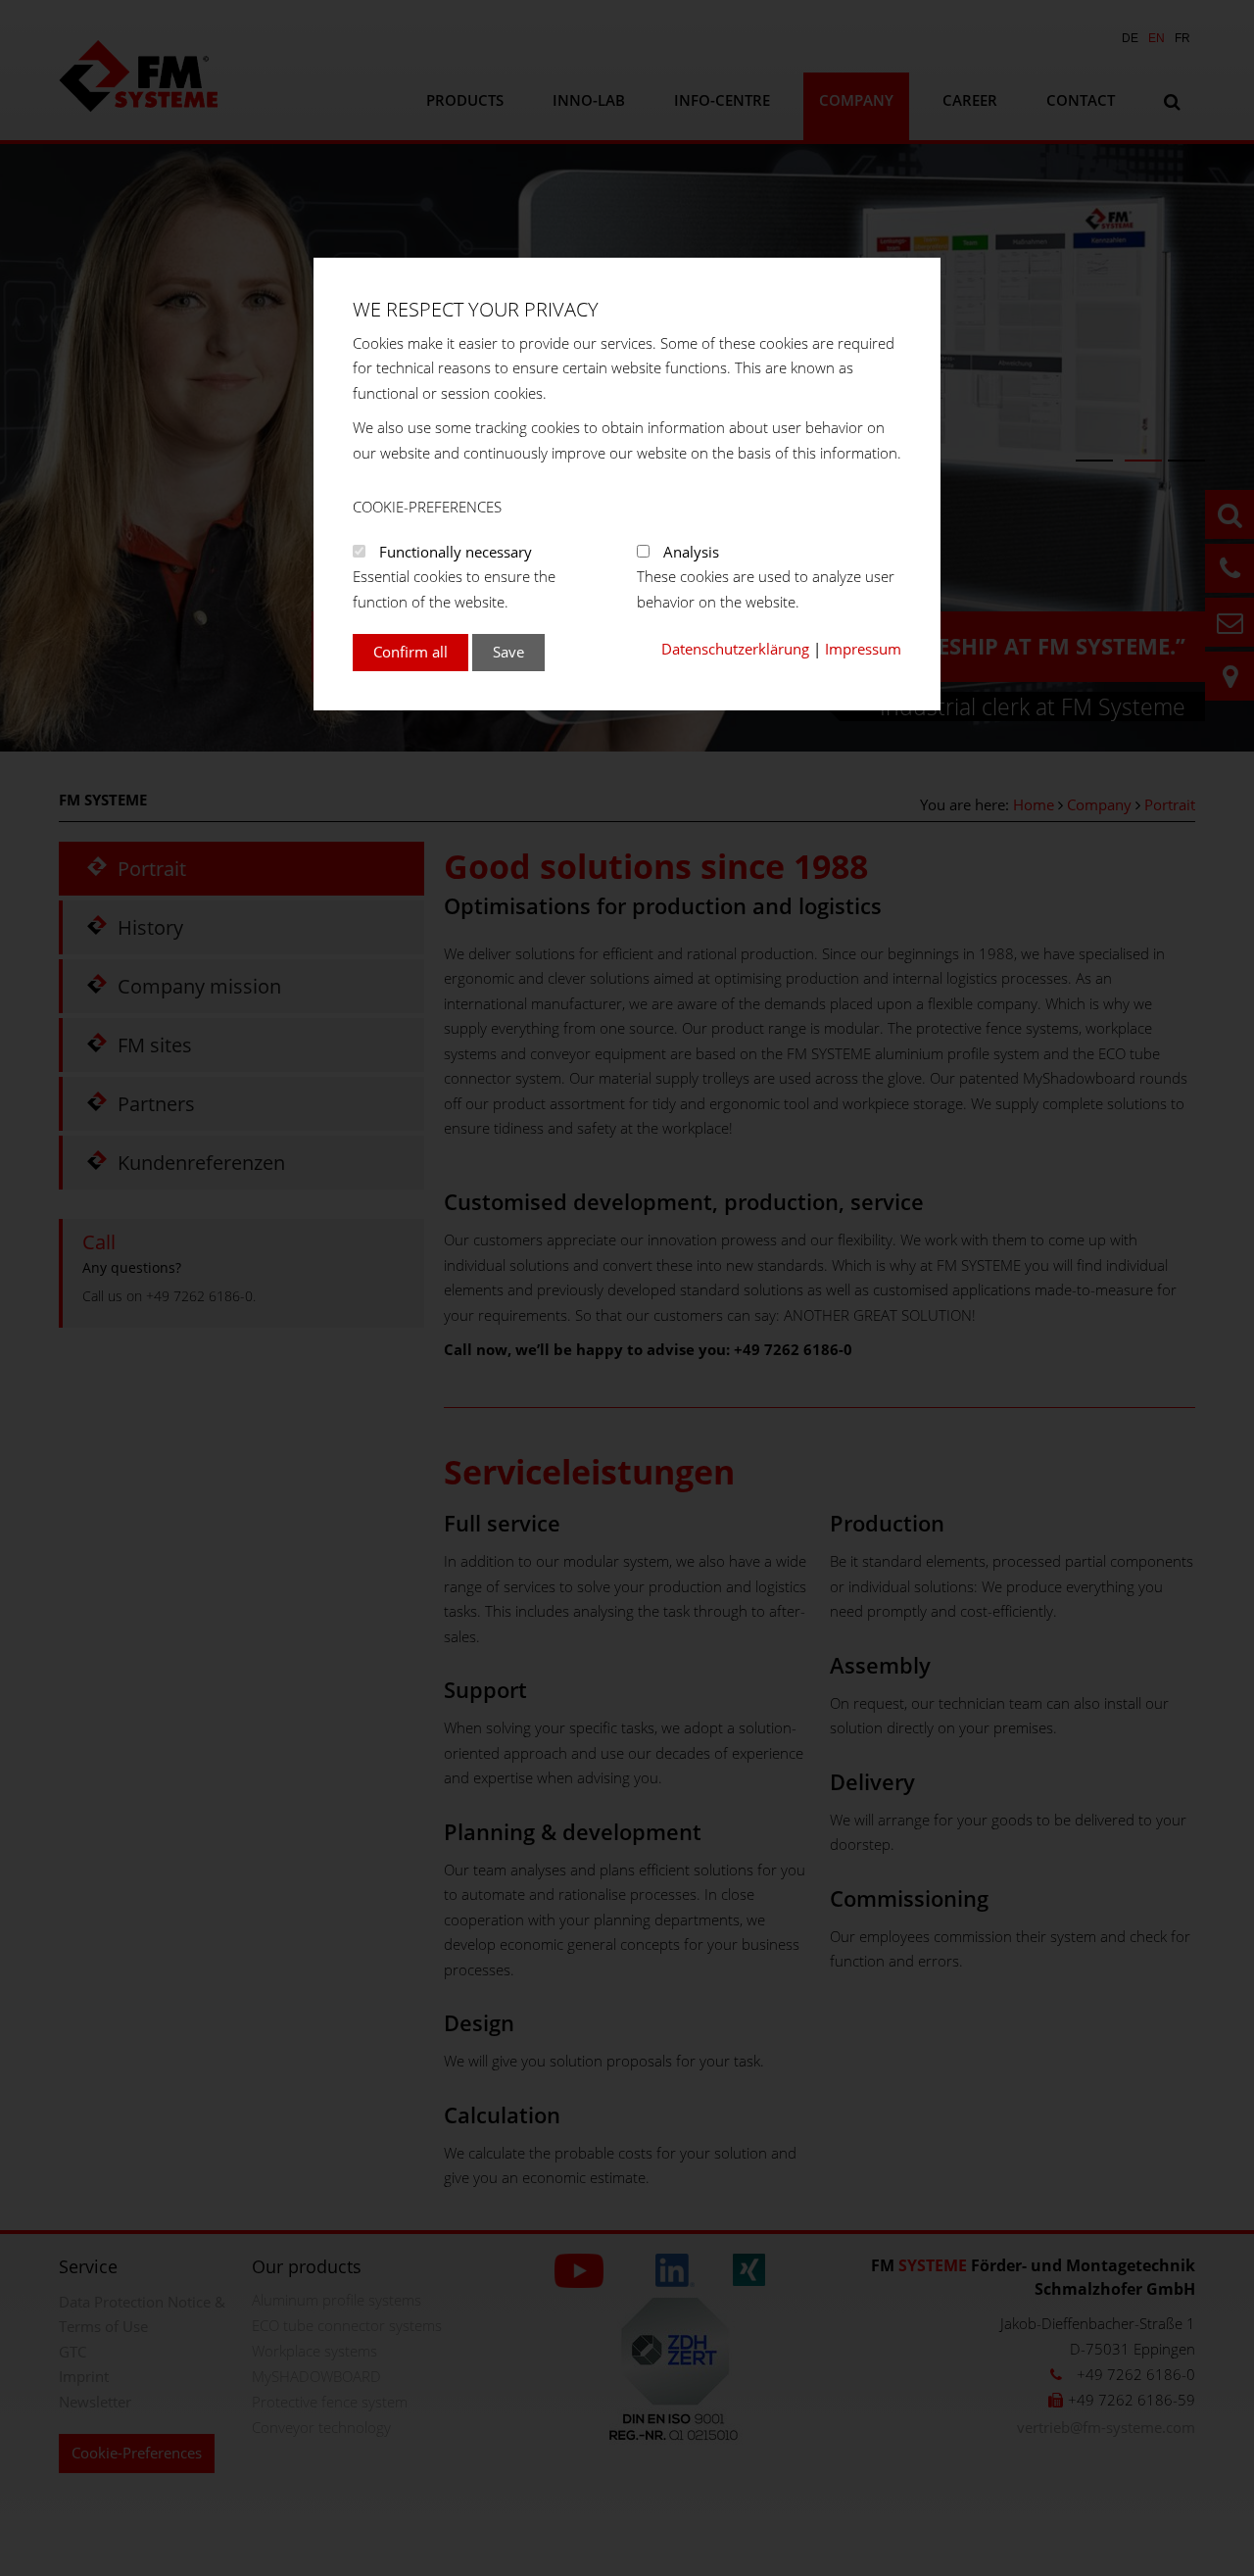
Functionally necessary (456, 552)
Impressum (863, 649)
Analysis (691, 552)
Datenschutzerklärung (735, 649)
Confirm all (410, 652)
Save (508, 652)
